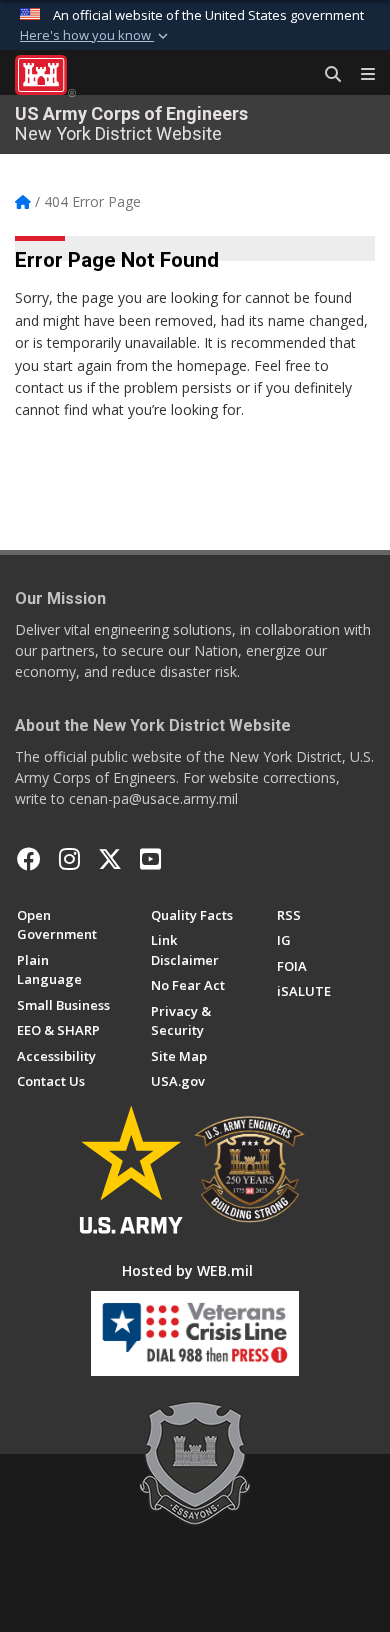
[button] (96, 36)
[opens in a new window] (69, 859)
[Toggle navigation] (360, 75)
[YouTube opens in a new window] (150, 859)
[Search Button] (326, 75)
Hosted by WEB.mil (187, 1270)
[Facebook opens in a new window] (29, 859)
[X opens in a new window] (110, 859)
